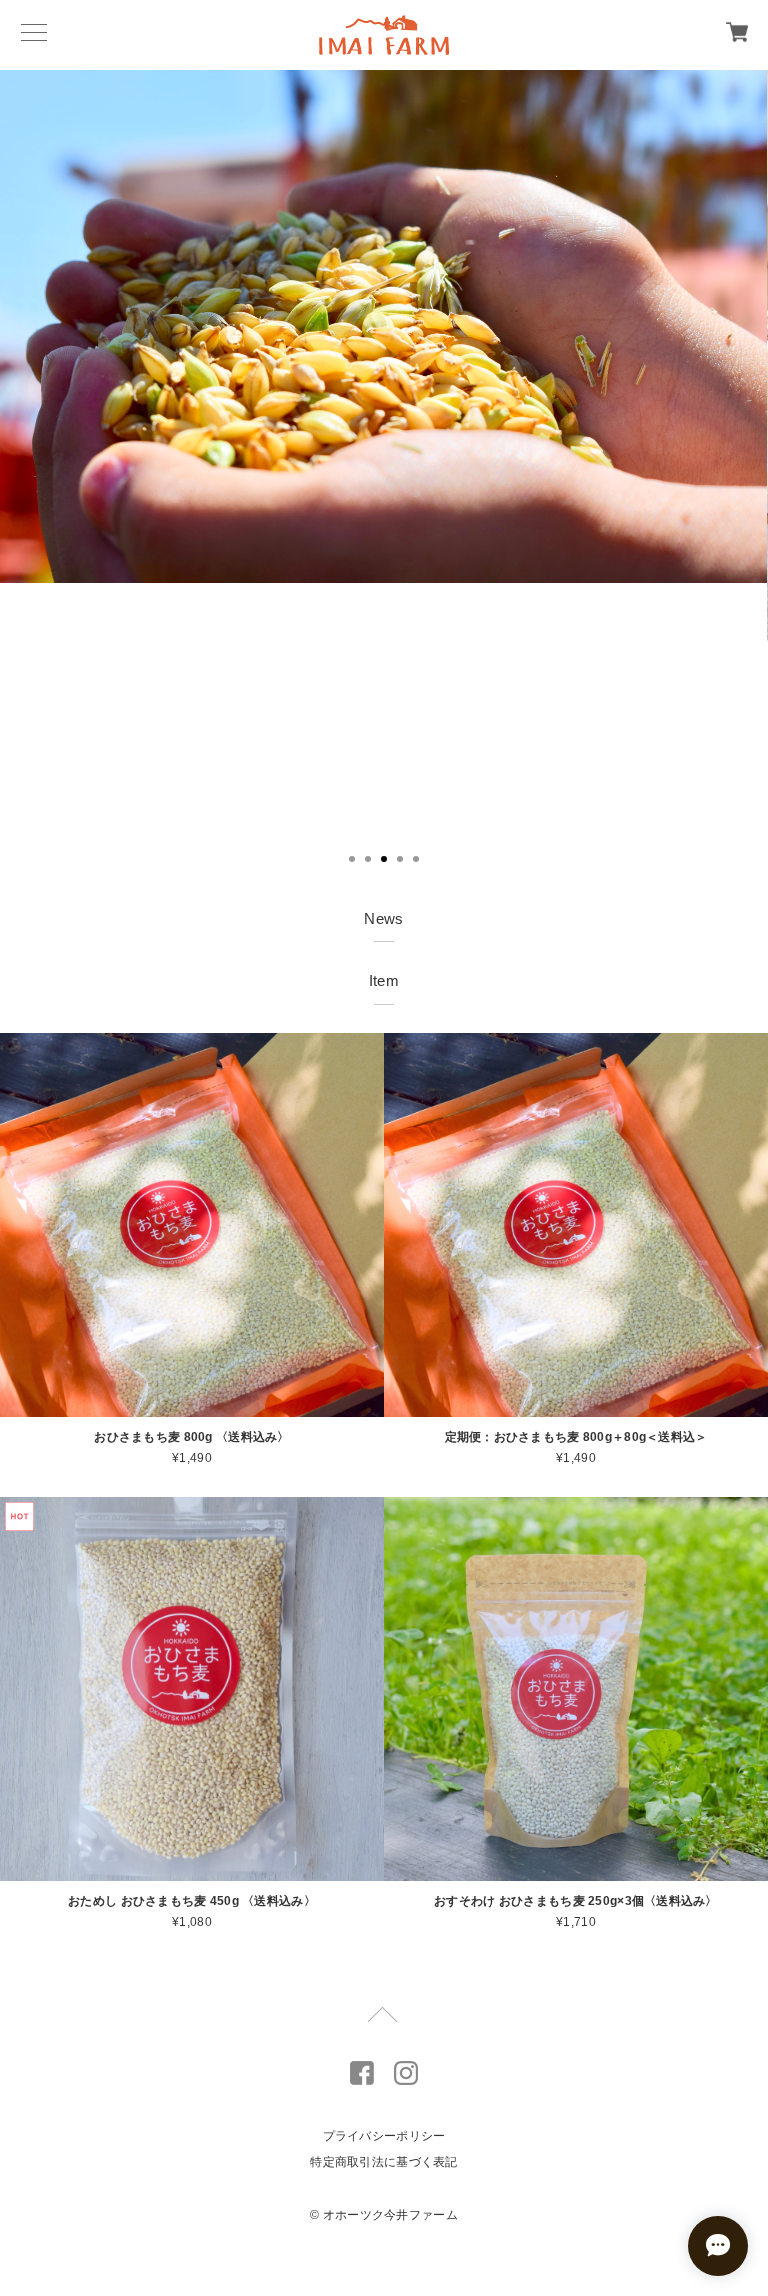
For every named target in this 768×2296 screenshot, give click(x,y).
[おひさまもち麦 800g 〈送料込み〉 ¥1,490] (192, 1225)
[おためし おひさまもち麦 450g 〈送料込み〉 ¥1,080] (192, 1689)
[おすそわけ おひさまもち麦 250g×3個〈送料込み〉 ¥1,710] (576, 1689)
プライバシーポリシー (384, 2136)
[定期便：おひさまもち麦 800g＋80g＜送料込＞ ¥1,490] (576, 1225)
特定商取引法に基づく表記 (383, 2162)
